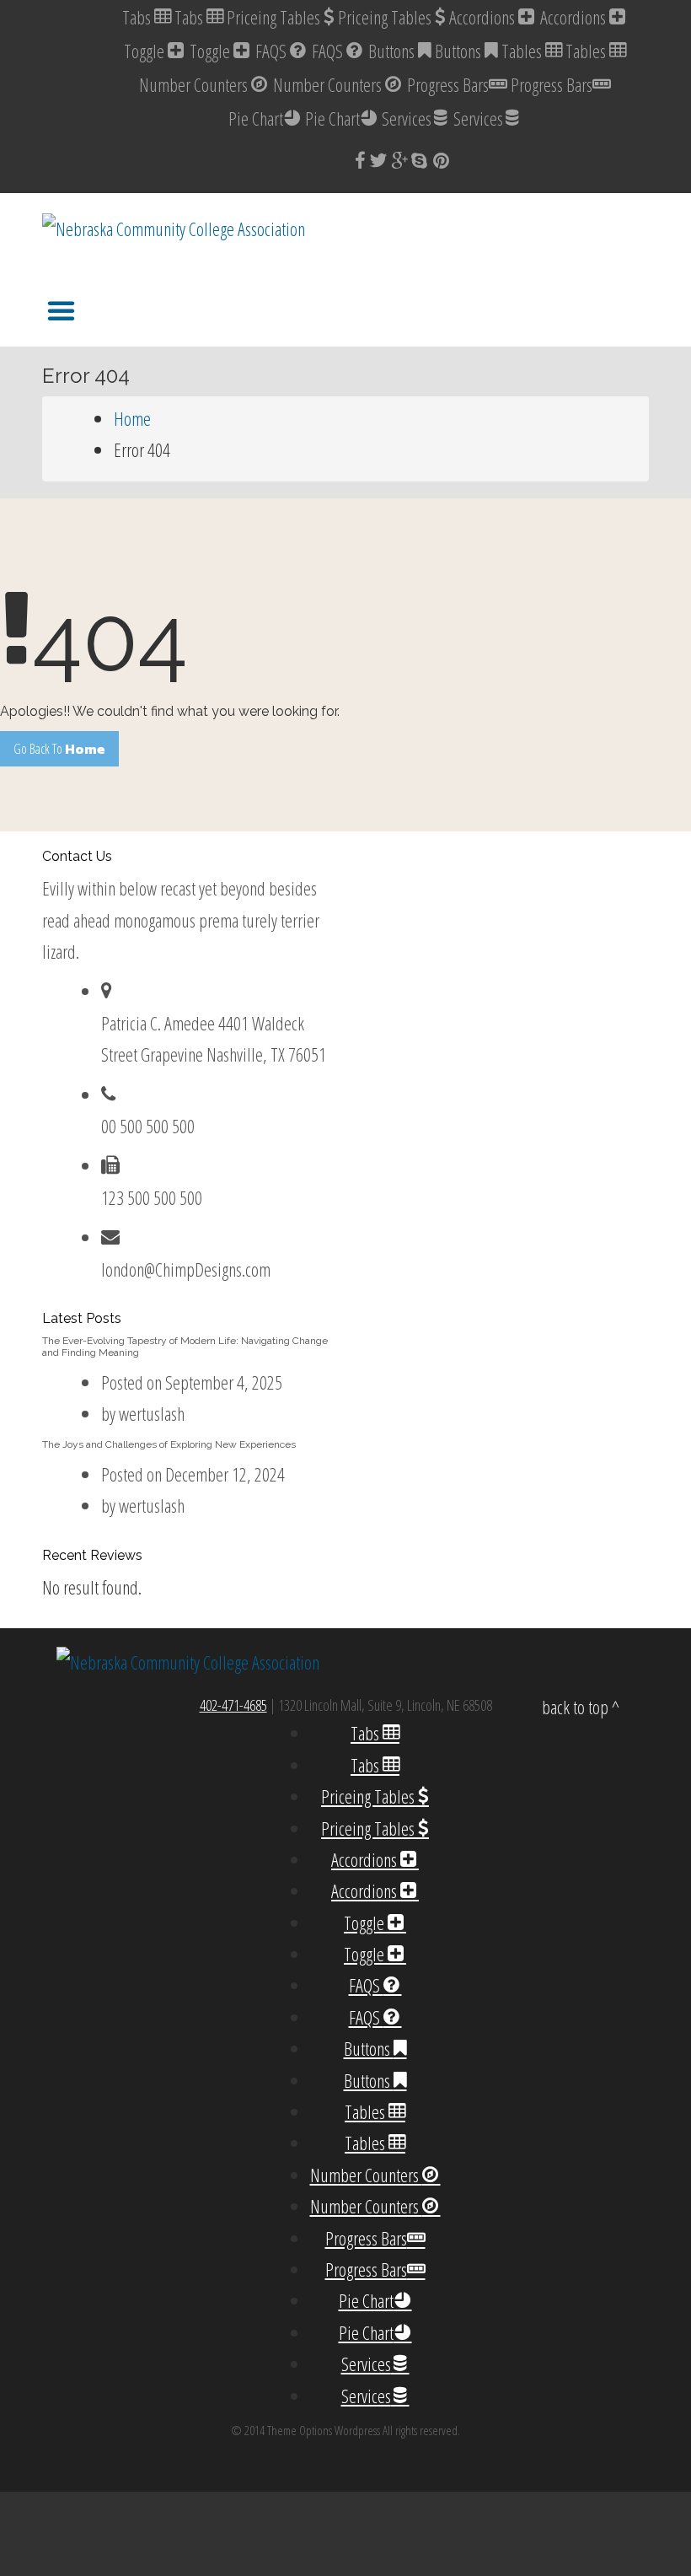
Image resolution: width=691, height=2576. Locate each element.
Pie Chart (256, 118)
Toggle (146, 51)
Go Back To (59, 749)
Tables (523, 51)
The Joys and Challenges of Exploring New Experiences (169, 1444)
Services (407, 118)
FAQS (273, 51)
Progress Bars (448, 84)
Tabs (138, 17)
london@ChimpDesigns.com (186, 1269)
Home (132, 418)
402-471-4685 (233, 1705)
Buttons (393, 51)
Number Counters (195, 84)
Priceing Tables (275, 17)
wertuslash (152, 1413)
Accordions (484, 17)
